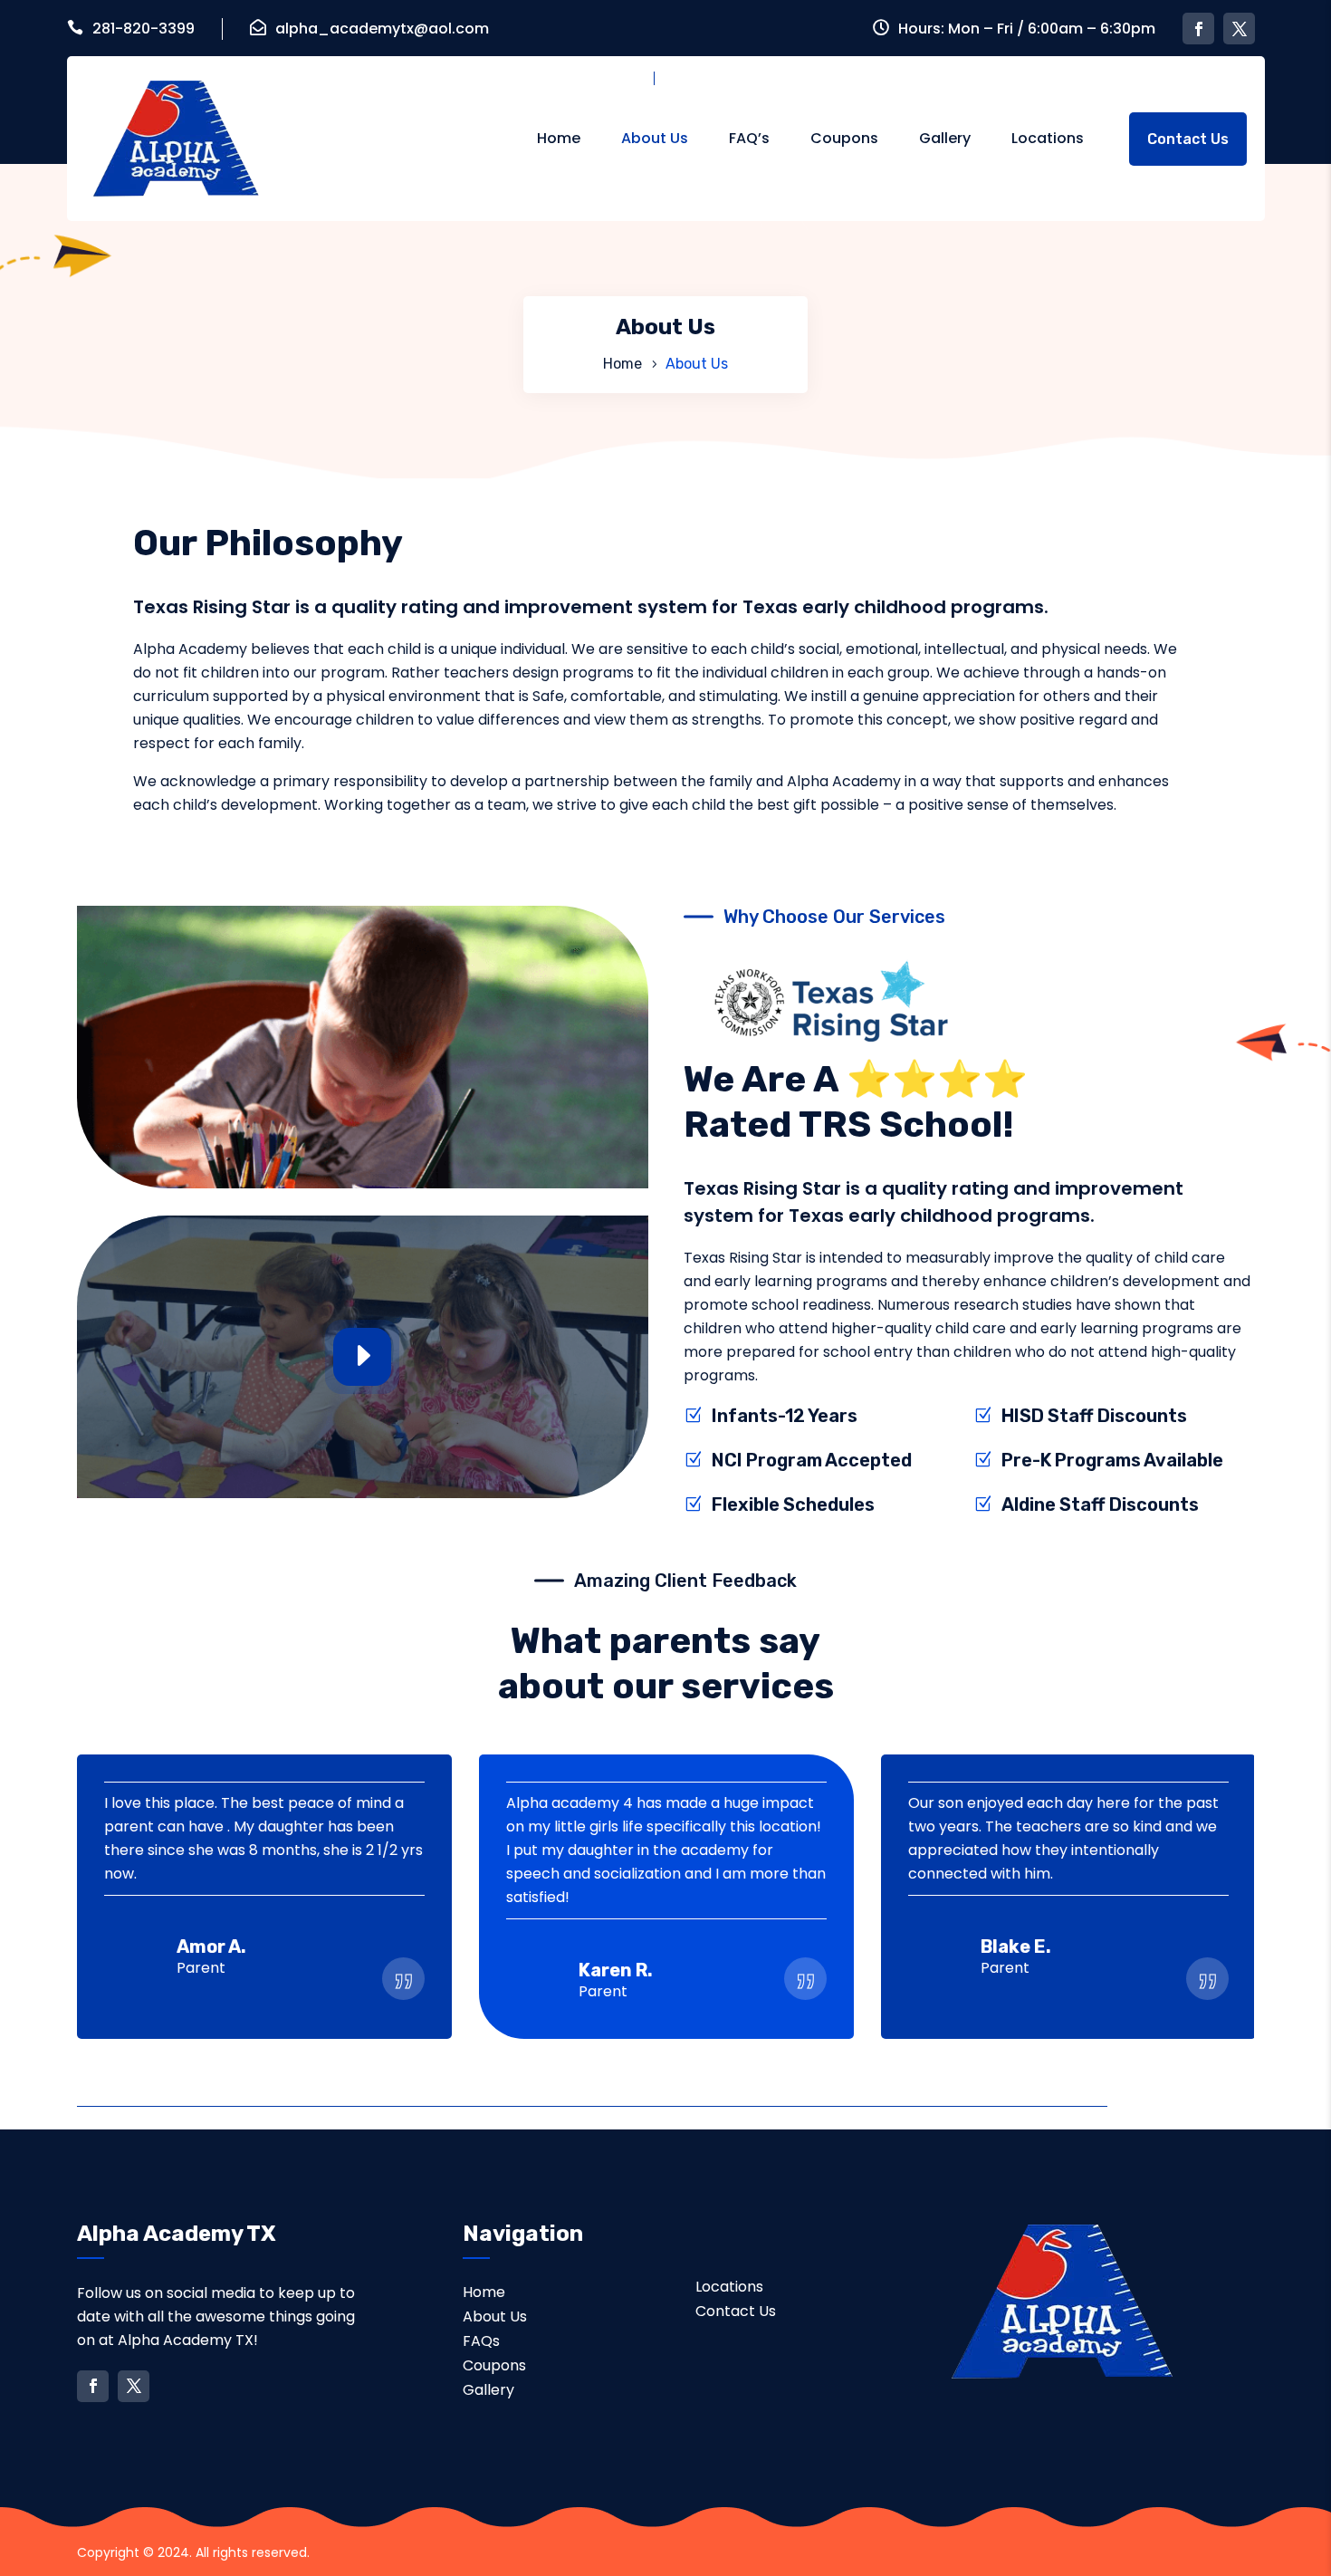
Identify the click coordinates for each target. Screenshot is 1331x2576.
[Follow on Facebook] (1198, 29)
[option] (264, 1897)
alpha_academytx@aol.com (382, 29)
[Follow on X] (1239, 29)
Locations (1048, 138)
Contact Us (1188, 139)
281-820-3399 (144, 29)
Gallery (945, 138)
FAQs (481, 2341)
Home (559, 138)
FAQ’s (749, 138)
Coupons (844, 138)
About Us (655, 138)
